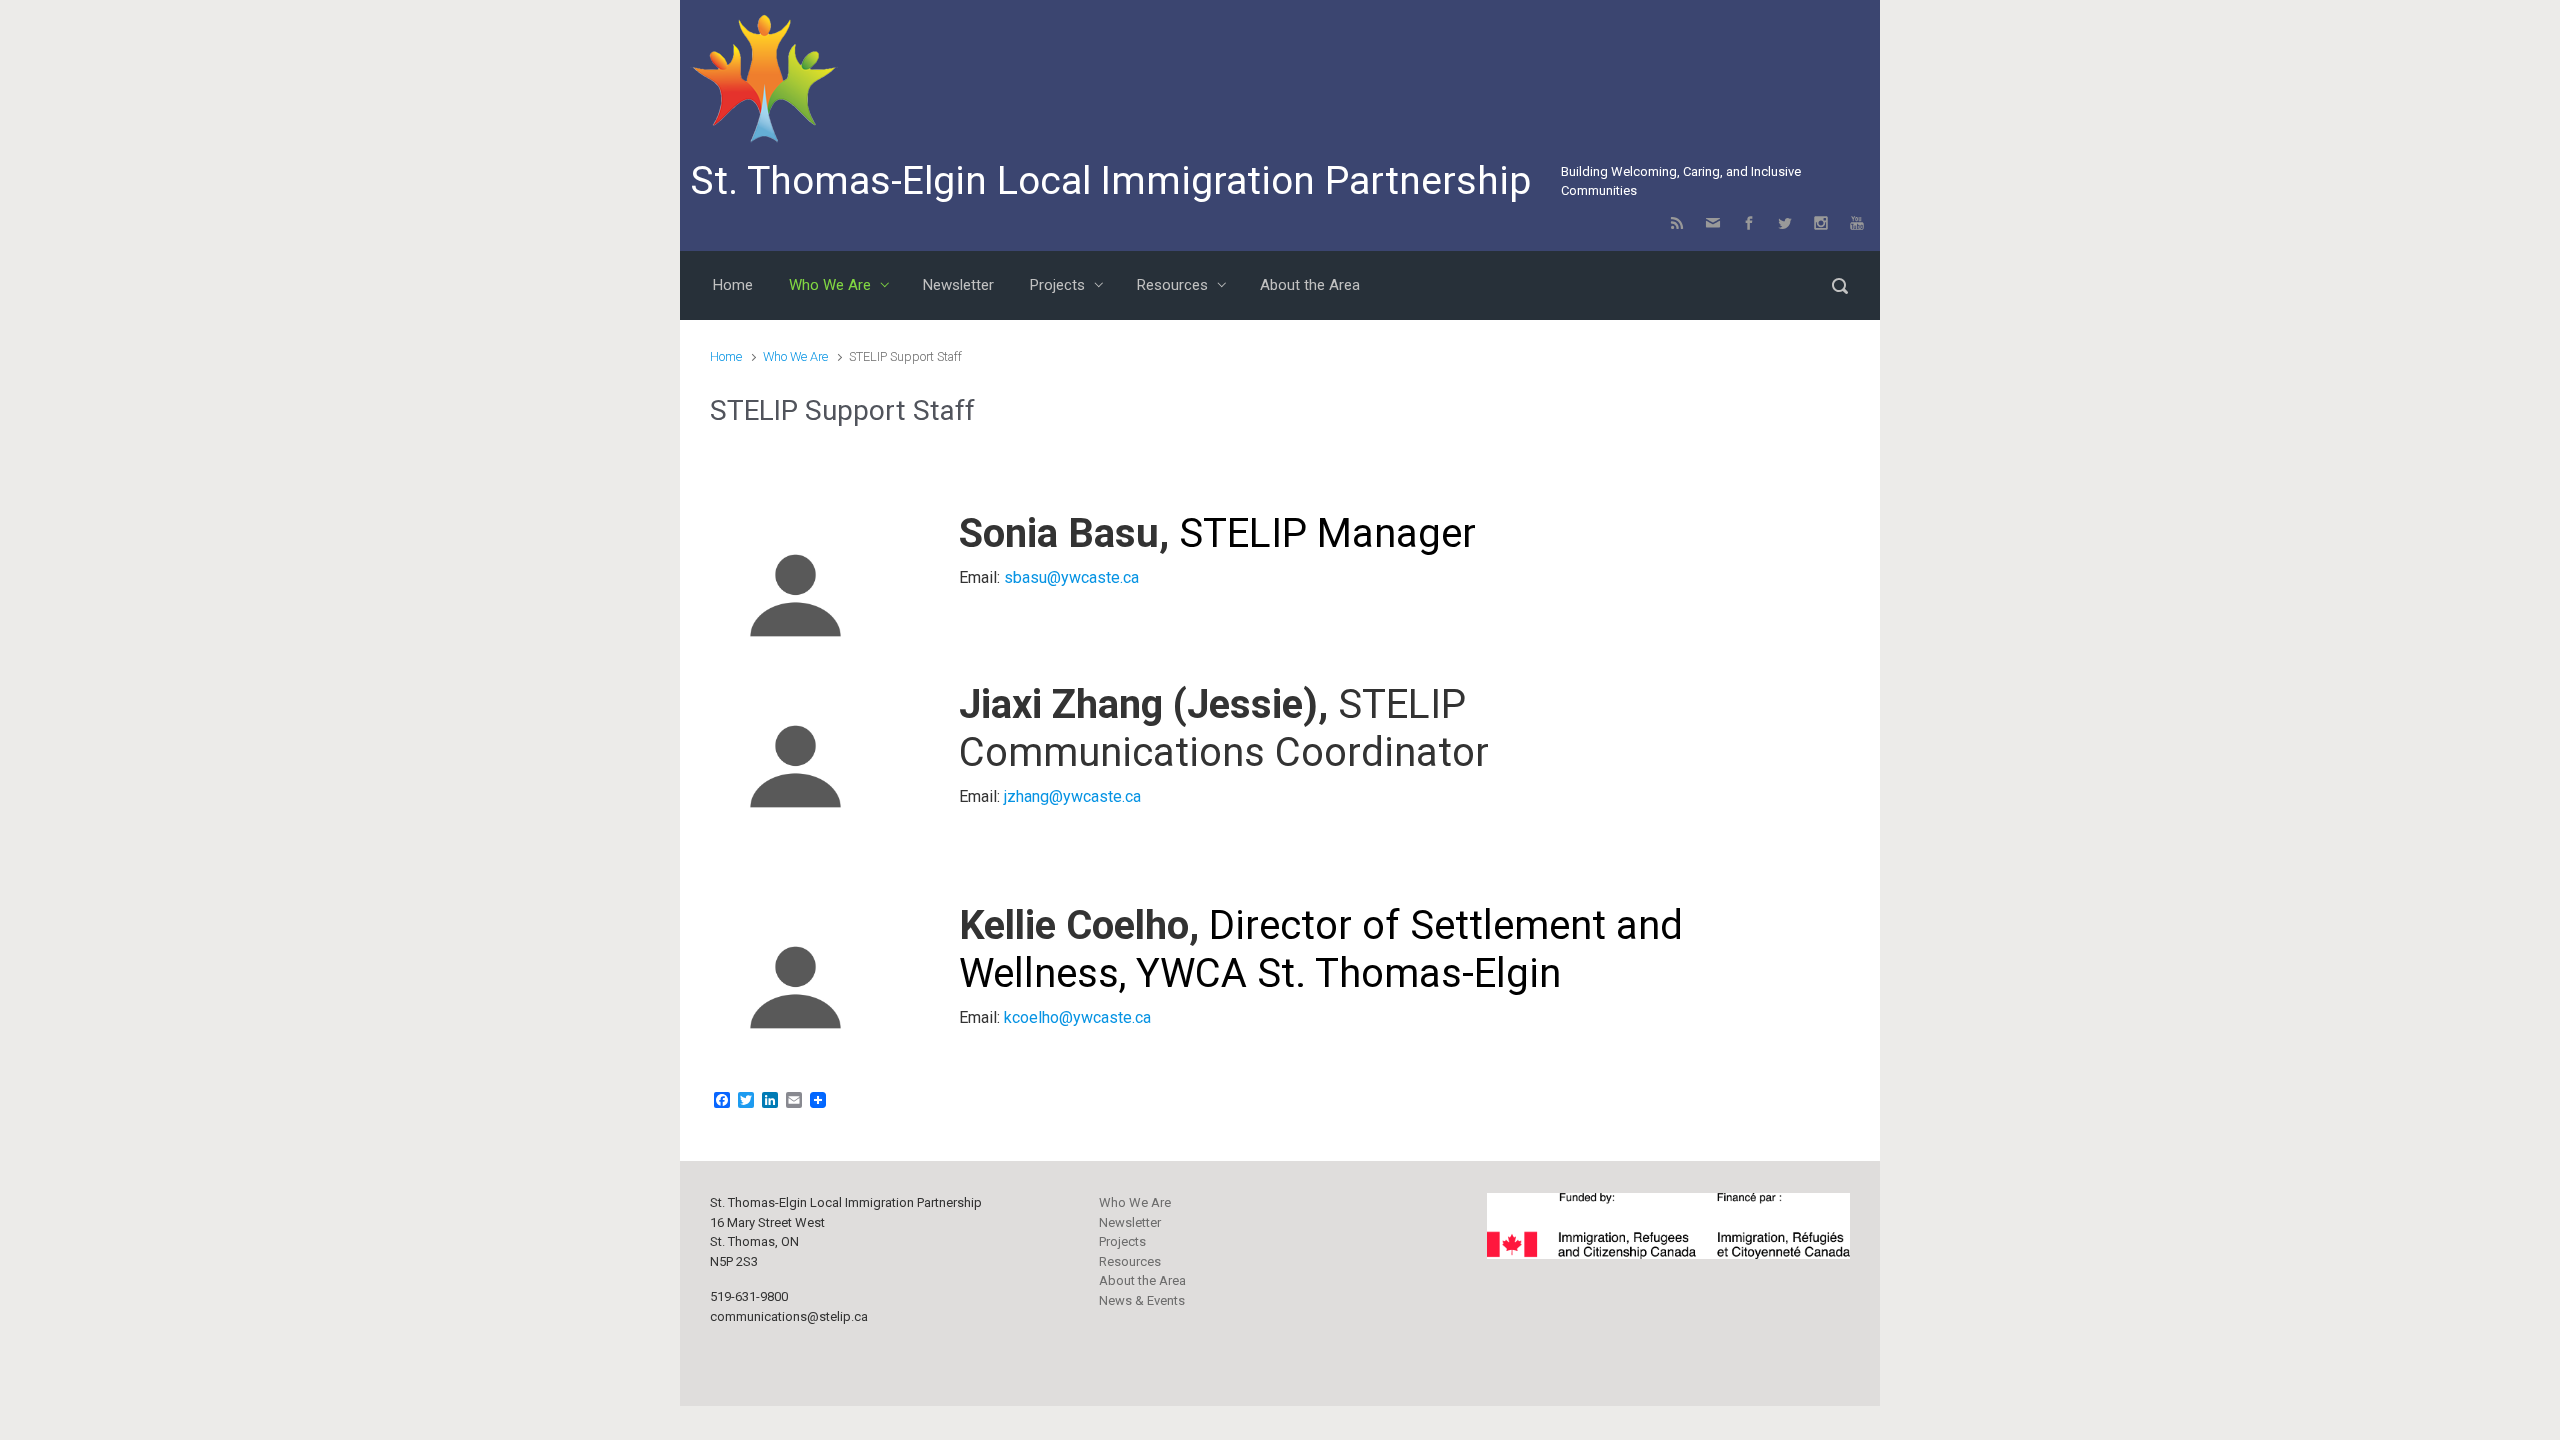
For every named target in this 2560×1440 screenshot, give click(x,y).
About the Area (1142, 1280)
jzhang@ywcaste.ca (1072, 796)
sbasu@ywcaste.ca (1071, 577)
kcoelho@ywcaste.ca (1077, 1017)
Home (726, 356)
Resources (1130, 1261)
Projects (1122, 1241)
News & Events (1142, 1300)
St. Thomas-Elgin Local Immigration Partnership (1110, 181)
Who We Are (795, 356)
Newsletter (1130, 1222)
